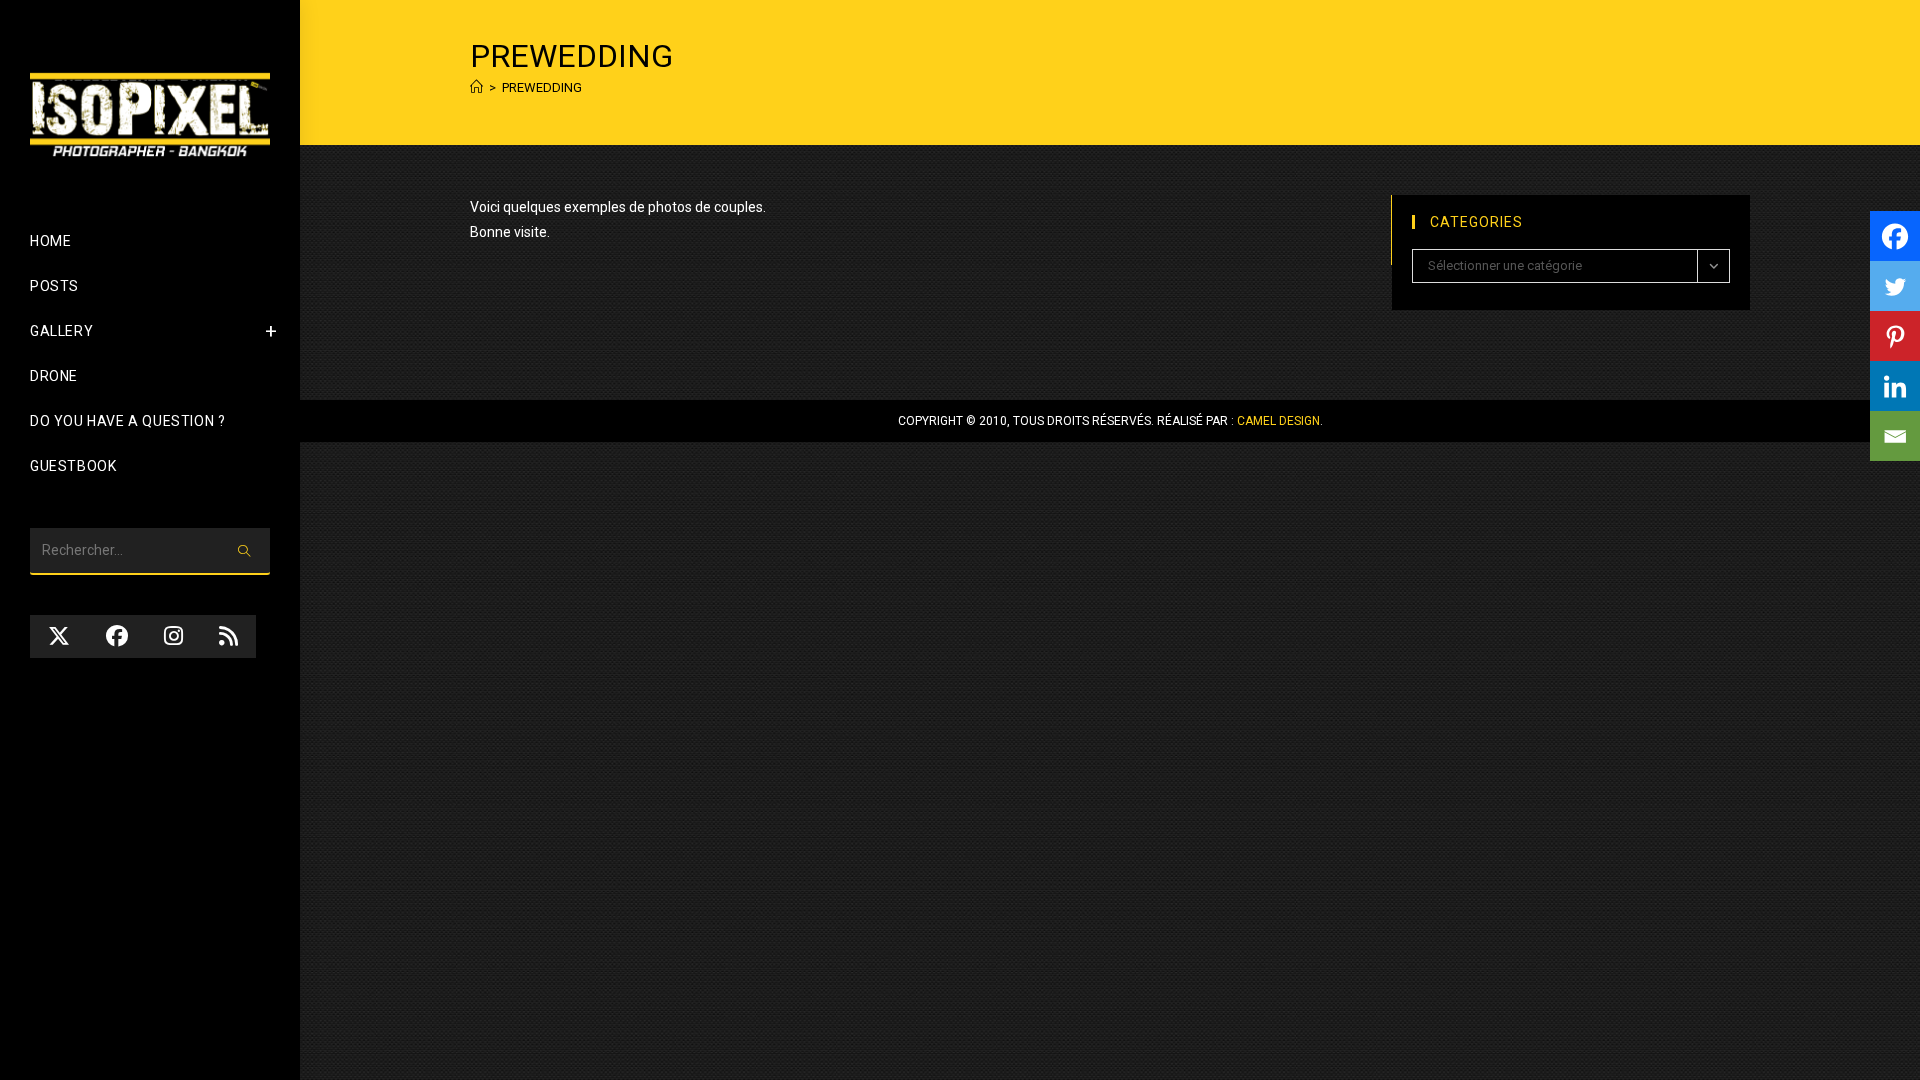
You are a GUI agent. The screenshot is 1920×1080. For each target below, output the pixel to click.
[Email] (1895, 436)
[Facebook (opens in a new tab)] (117, 636)
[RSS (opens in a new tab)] (228, 636)
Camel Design (1278, 421)
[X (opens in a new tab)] (59, 636)
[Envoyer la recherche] (245, 551)
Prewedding (542, 87)
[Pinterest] (1895, 336)
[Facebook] (1895, 236)
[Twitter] (1895, 286)
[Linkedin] (1895, 386)
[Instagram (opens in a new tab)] (173, 636)
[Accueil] (476, 87)
